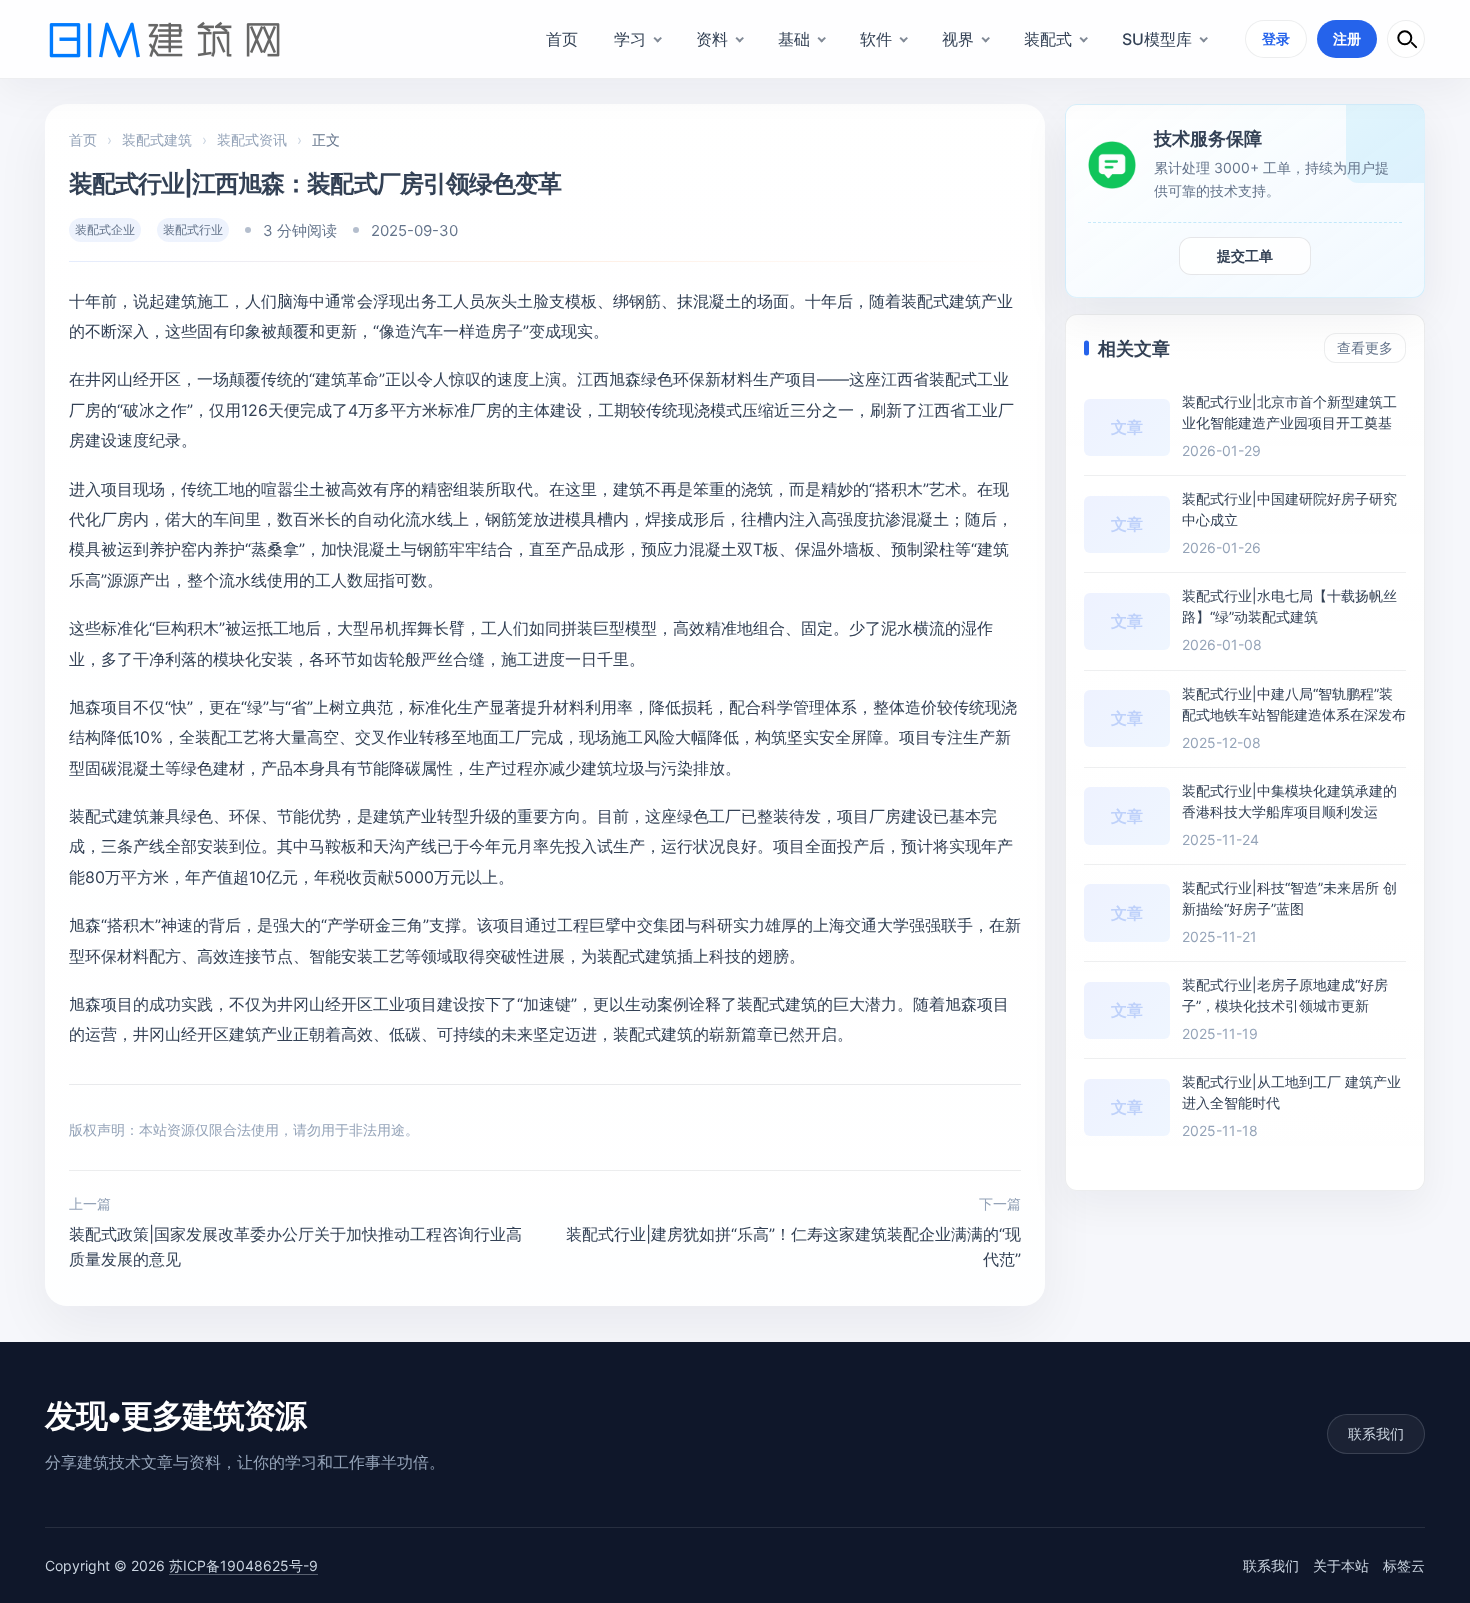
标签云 (1404, 1565)
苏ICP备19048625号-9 (243, 1565)
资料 (712, 39)
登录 (1276, 38)
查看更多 (1365, 347)
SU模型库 (1157, 39)
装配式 (1048, 39)
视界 (958, 39)
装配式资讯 (252, 139)
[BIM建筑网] (165, 39)
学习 (630, 39)
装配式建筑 (157, 139)
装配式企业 (105, 229)
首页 (562, 39)
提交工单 (1245, 255)
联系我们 (1376, 1433)
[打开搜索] (1406, 39)
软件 (876, 39)
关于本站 (1341, 1565)
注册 (1347, 38)
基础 (794, 39)
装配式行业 (193, 229)
